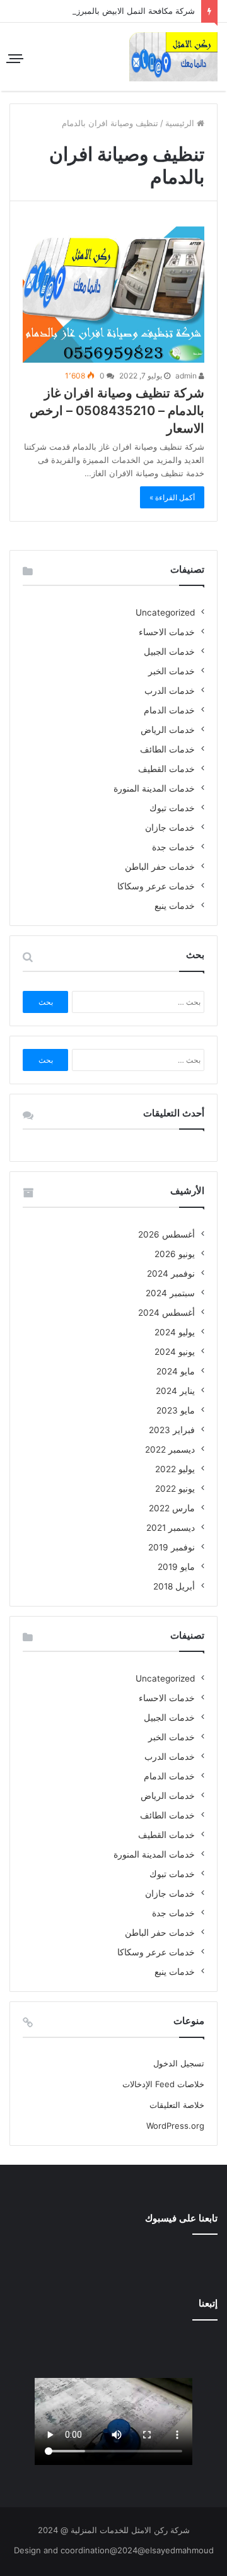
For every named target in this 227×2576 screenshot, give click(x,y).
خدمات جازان (170, 828)
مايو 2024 (176, 1371)
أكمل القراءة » (172, 497)
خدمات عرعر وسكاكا (156, 886)
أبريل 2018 (174, 1586)
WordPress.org (175, 2126)
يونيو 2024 (175, 1352)
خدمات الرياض (168, 730)
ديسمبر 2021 (171, 1528)
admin (187, 376)
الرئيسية (181, 123)
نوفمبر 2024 (171, 1273)
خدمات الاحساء (167, 632)
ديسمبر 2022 (170, 1449)
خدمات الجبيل (169, 652)
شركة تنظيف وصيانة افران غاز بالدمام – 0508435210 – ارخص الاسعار (117, 411)
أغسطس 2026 (166, 1234)
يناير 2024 (175, 1391)
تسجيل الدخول (179, 2063)
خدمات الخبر (172, 671)
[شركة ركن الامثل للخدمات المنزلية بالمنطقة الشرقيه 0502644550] (173, 57)
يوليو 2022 (175, 1469)
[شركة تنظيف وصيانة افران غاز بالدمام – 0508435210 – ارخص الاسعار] (113, 295)
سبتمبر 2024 (170, 1293)
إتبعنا (208, 2303)
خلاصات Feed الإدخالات (163, 2084)
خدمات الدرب (170, 691)
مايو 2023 (176, 1410)
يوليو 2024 (175, 1332)
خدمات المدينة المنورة (154, 788)
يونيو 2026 (175, 1254)
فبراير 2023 (172, 1430)
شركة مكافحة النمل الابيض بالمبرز (136, 11)
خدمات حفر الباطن (160, 867)
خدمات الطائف (167, 749)
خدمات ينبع (175, 906)
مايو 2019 (176, 1567)
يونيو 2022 (175, 1489)
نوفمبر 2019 (172, 1547)
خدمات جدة (173, 847)
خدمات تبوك (172, 808)
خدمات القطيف (166, 769)
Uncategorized (165, 612)
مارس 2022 (172, 1508)
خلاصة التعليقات (177, 2105)
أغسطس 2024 (166, 1313)
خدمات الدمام (169, 710)
